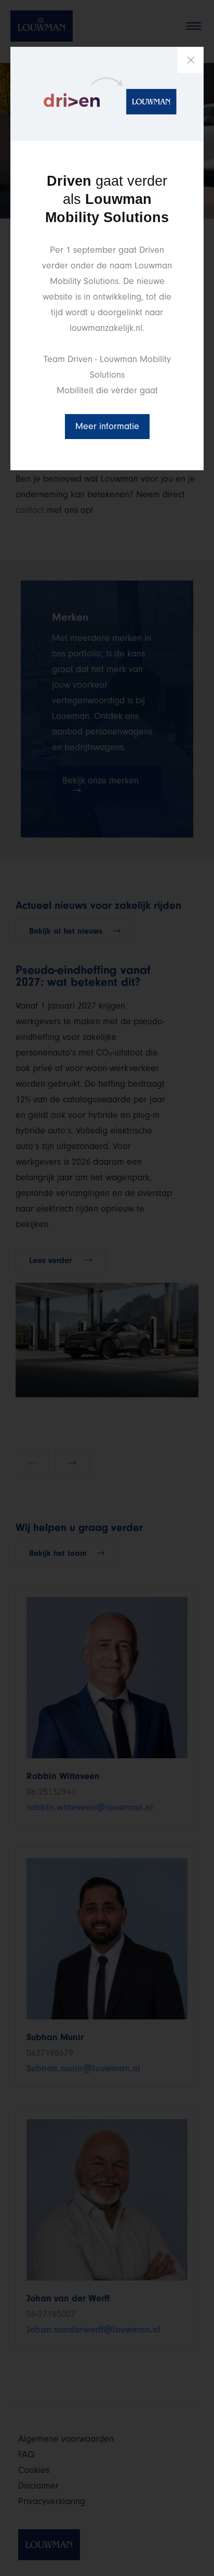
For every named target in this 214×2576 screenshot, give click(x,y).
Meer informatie (107, 426)
